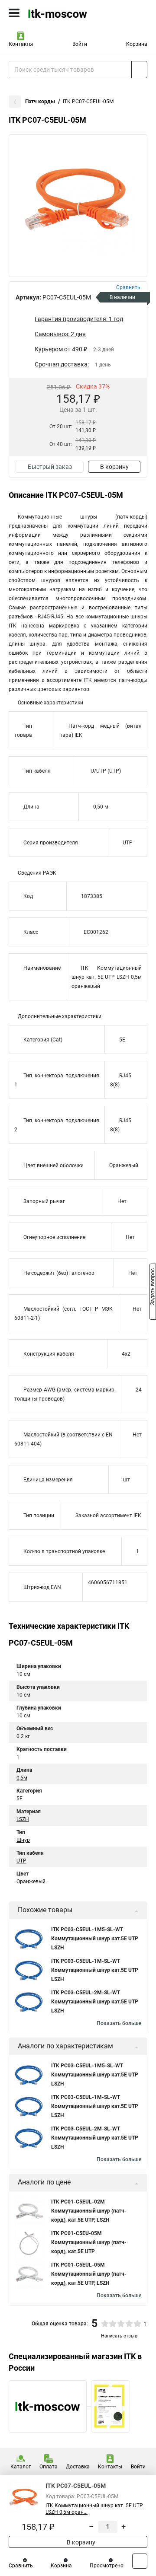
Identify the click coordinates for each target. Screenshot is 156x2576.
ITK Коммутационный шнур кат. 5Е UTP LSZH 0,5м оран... (94, 2509)
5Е (19, 1799)
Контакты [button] (21, 44)
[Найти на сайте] (139, 70)
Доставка (78, 2467)
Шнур (23, 1840)
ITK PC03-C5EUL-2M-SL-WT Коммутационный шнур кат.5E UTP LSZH (95, 2002)
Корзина (137, 44)
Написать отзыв (119, 2336)
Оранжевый (31, 1882)
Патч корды (40, 102)
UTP (21, 1861)
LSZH (23, 1819)
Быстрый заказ (50, 467)
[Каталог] (14, 13)
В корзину (114, 467)
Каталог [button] (21, 2467)
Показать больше (119, 2023)
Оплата (49, 2467)
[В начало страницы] (140, 2561)
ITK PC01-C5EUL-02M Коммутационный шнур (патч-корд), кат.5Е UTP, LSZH (89, 2211)
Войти (80, 44)
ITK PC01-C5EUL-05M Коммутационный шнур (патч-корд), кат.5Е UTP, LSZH (89, 2274)
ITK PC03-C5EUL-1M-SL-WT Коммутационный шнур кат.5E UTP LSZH (95, 1970)
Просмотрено (107, 2566)
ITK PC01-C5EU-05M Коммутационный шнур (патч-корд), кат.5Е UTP (89, 2242)
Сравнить (21, 2566)
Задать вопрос (153, 1287)
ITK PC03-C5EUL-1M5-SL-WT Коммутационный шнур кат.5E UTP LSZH (95, 1939)
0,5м (22, 1778)
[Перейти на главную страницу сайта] (65, 13)
